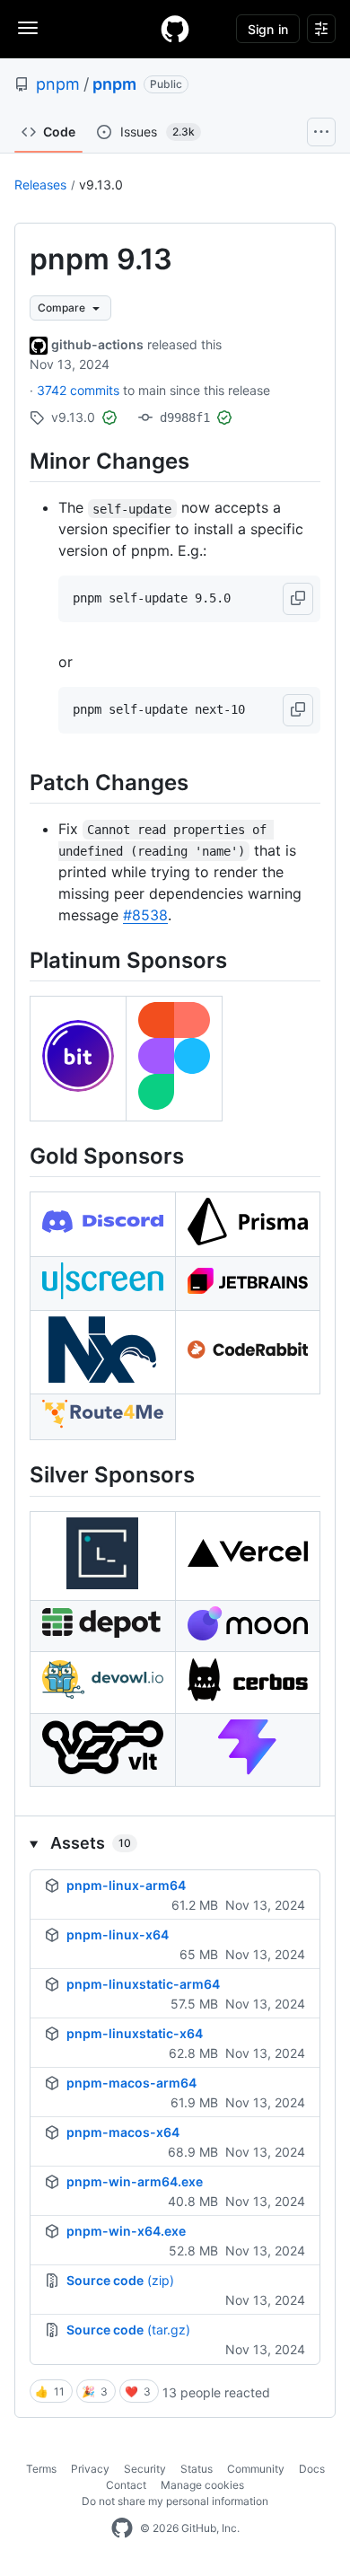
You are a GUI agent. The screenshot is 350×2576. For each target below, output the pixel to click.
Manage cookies (202, 2485)
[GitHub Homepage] (122, 2528)
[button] (298, 599)
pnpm (58, 84)
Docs (312, 2469)
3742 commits (80, 390)
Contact (126, 2485)
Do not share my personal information (175, 2501)
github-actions (97, 344)
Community (256, 2469)
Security (145, 2469)
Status (197, 2469)
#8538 (145, 915)
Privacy (90, 2469)
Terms (41, 2469)
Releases (40, 185)
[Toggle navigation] (28, 28)
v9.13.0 (101, 185)
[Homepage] (175, 29)
